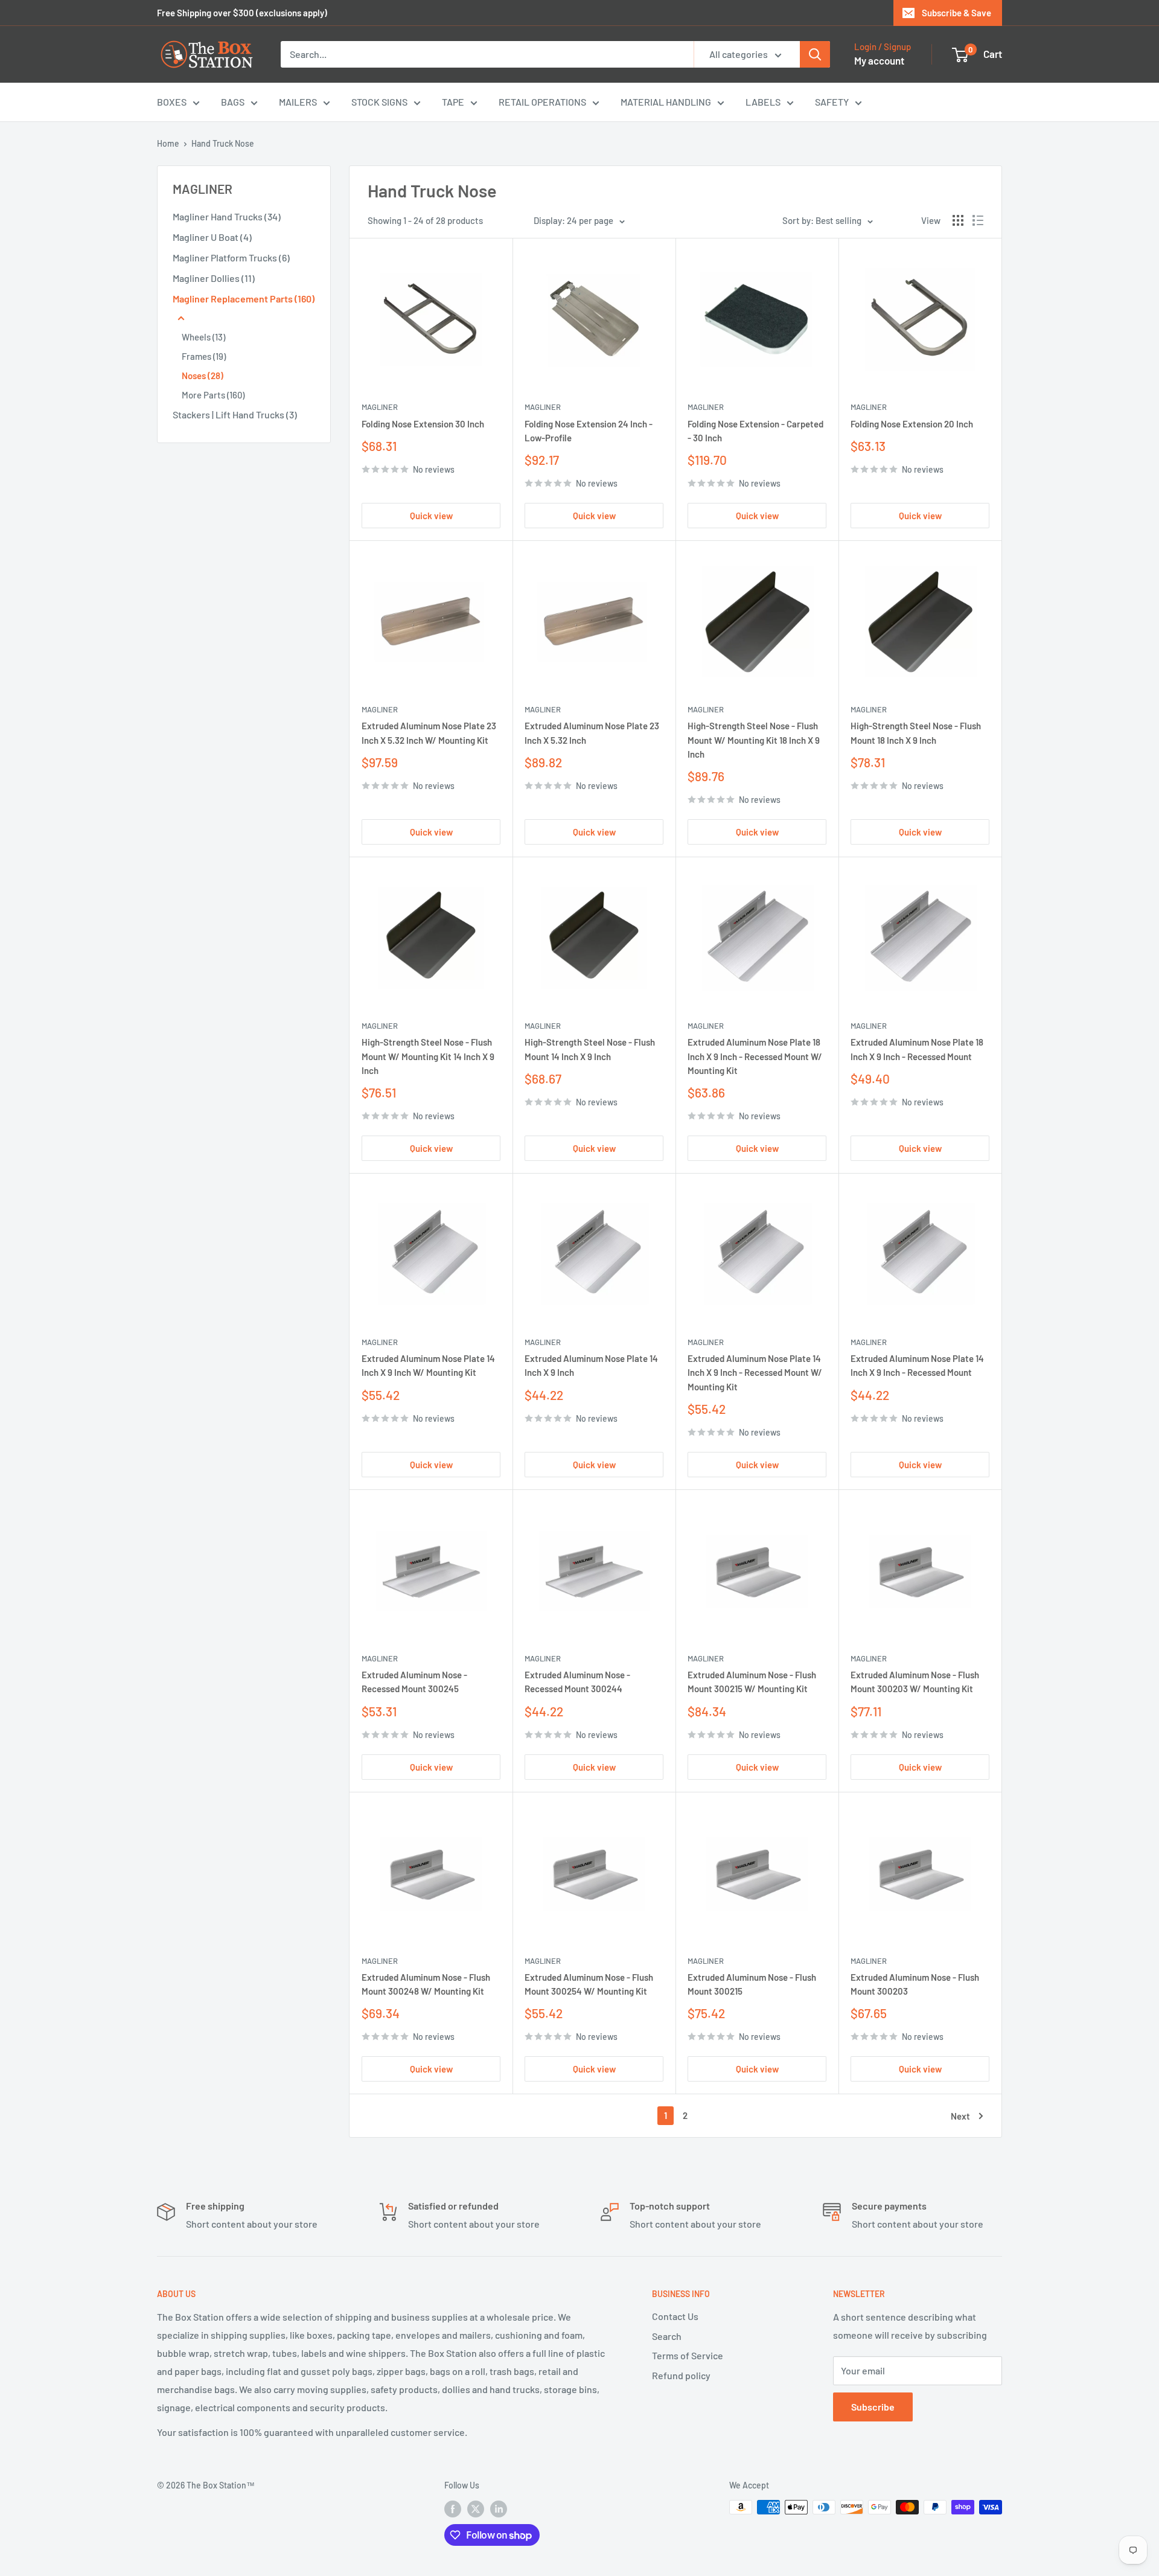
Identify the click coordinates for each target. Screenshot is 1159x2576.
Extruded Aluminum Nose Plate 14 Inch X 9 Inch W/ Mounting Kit (428, 1365)
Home (168, 143)
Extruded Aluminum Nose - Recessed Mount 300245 (414, 1682)
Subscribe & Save (956, 13)
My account (879, 60)
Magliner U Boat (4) (212, 237)
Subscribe (873, 2407)
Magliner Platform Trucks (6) (231, 257)
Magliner (380, 407)
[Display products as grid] (958, 220)
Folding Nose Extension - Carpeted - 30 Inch (755, 431)
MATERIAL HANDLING (666, 102)
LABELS (763, 102)
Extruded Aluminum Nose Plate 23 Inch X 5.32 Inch (592, 733)
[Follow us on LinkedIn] (499, 2508)
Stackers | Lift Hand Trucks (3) (235, 414)
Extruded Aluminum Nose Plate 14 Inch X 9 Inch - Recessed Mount (917, 1365)
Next (960, 2116)
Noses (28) (203, 376)
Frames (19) (204, 356)
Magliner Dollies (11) (214, 278)
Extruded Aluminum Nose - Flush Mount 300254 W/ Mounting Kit (589, 1984)
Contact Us (675, 2316)
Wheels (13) (203, 337)
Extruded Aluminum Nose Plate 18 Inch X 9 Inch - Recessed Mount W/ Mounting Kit (755, 1056)
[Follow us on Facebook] (453, 2508)
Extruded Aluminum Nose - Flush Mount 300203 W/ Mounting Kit (915, 1682)
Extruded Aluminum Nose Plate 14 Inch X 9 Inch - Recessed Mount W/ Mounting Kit (755, 1373)
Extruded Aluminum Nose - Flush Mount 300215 (752, 1984)
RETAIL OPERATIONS (542, 102)
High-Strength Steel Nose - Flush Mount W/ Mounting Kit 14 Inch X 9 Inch (428, 1056)
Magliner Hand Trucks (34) (227, 216)
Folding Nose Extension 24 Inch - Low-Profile (589, 431)
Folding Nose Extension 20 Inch (912, 424)
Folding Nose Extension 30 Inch (423, 424)
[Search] (815, 54)
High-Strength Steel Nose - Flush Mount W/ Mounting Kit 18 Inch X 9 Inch (754, 740)
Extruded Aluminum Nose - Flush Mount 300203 (915, 1984)
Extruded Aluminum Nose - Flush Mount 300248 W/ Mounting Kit (426, 1984)
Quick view (431, 516)
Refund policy (681, 2375)
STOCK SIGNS (379, 102)
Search (667, 2336)
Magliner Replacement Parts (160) (244, 299)
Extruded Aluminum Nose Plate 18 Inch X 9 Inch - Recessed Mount (917, 1049)
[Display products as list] (978, 220)
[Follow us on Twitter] (476, 2508)
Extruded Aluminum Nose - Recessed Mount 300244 (577, 1682)
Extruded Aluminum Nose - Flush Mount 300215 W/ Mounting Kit (752, 1682)
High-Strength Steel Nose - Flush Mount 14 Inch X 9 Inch (590, 1049)
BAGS (233, 102)
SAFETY (832, 102)
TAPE (453, 102)
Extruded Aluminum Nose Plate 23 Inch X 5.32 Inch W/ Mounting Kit (429, 733)
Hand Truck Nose (223, 143)
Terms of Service (688, 2355)
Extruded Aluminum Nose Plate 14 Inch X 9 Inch (591, 1365)
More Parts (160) (213, 395)
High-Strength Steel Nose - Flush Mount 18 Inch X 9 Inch (916, 733)
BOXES (172, 102)
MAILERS (298, 102)
